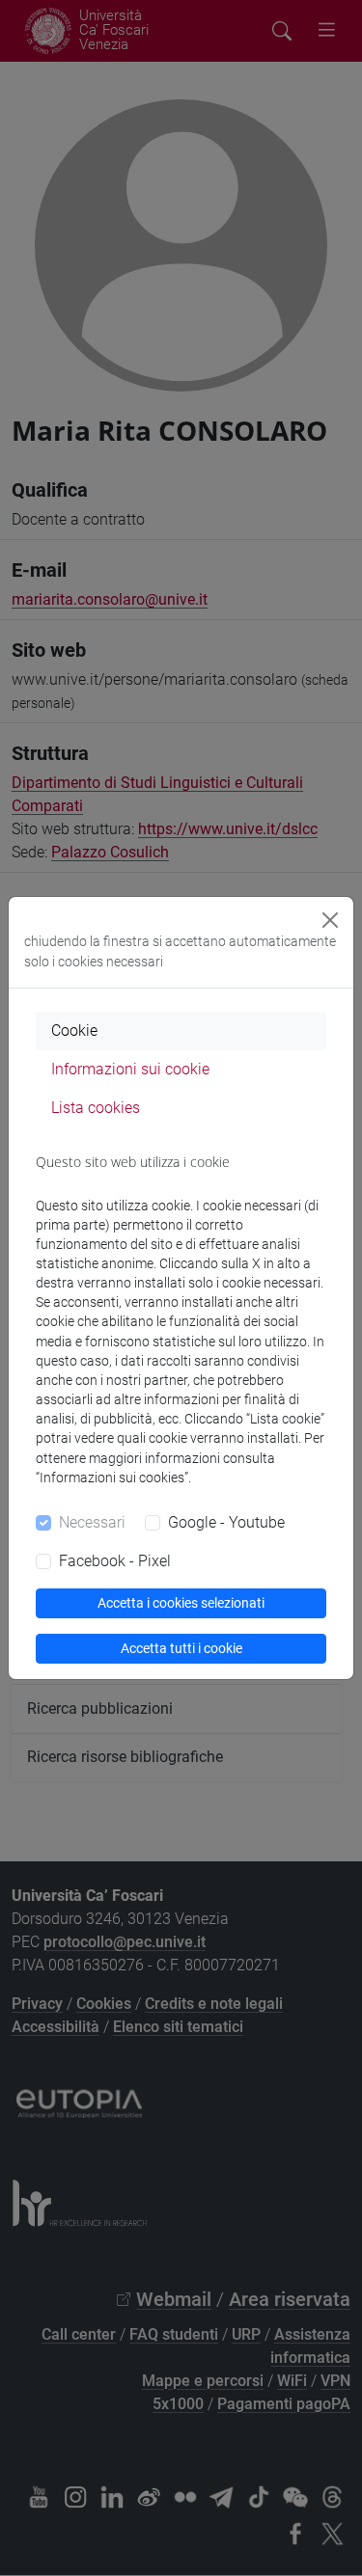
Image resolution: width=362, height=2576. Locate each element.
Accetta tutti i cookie (181, 1648)
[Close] (330, 920)
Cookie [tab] (74, 1030)
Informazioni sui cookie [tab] (130, 1069)
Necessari (92, 1522)
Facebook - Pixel (115, 1561)
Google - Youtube (226, 1522)
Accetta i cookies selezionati (181, 1603)
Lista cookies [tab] (96, 1108)
